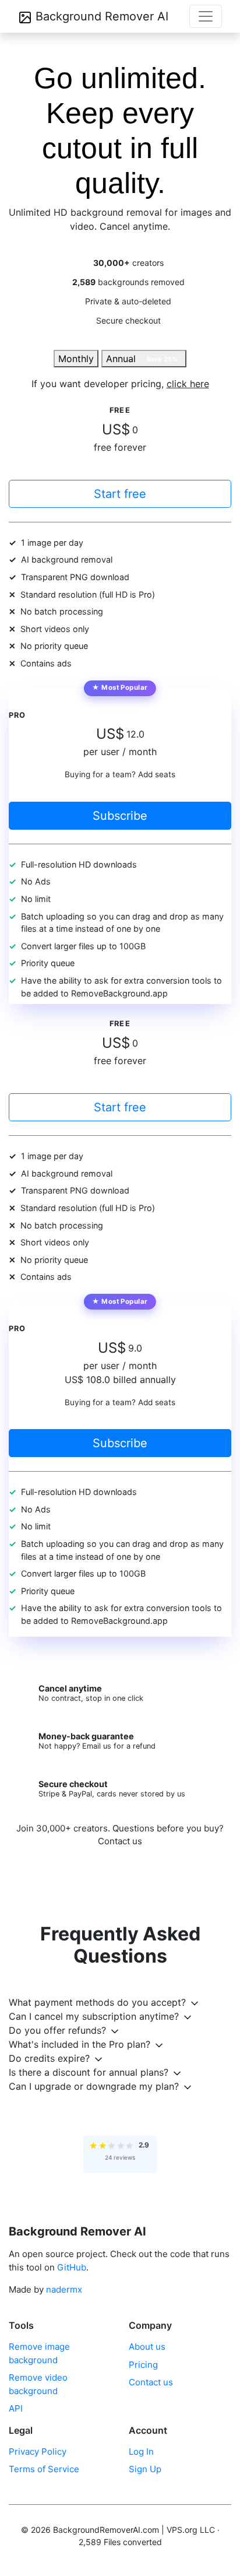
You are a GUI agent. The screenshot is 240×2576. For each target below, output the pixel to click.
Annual (142, 359)
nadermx (64, 2289)
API (16, 2408)
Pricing (143, 2365)
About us (147, 2347)
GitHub (72, 2267)
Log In (141, 2452)
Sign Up (145, 2469)
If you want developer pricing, (120, 384)
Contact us (120, 1841)
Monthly (76, 359)
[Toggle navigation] (206, 16)
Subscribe (120, 816)
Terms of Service (44, 2469)
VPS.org (182, 2530)
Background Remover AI (100, 16)
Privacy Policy (38, 2452)
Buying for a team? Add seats (120, 774)
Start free (120, 494)
